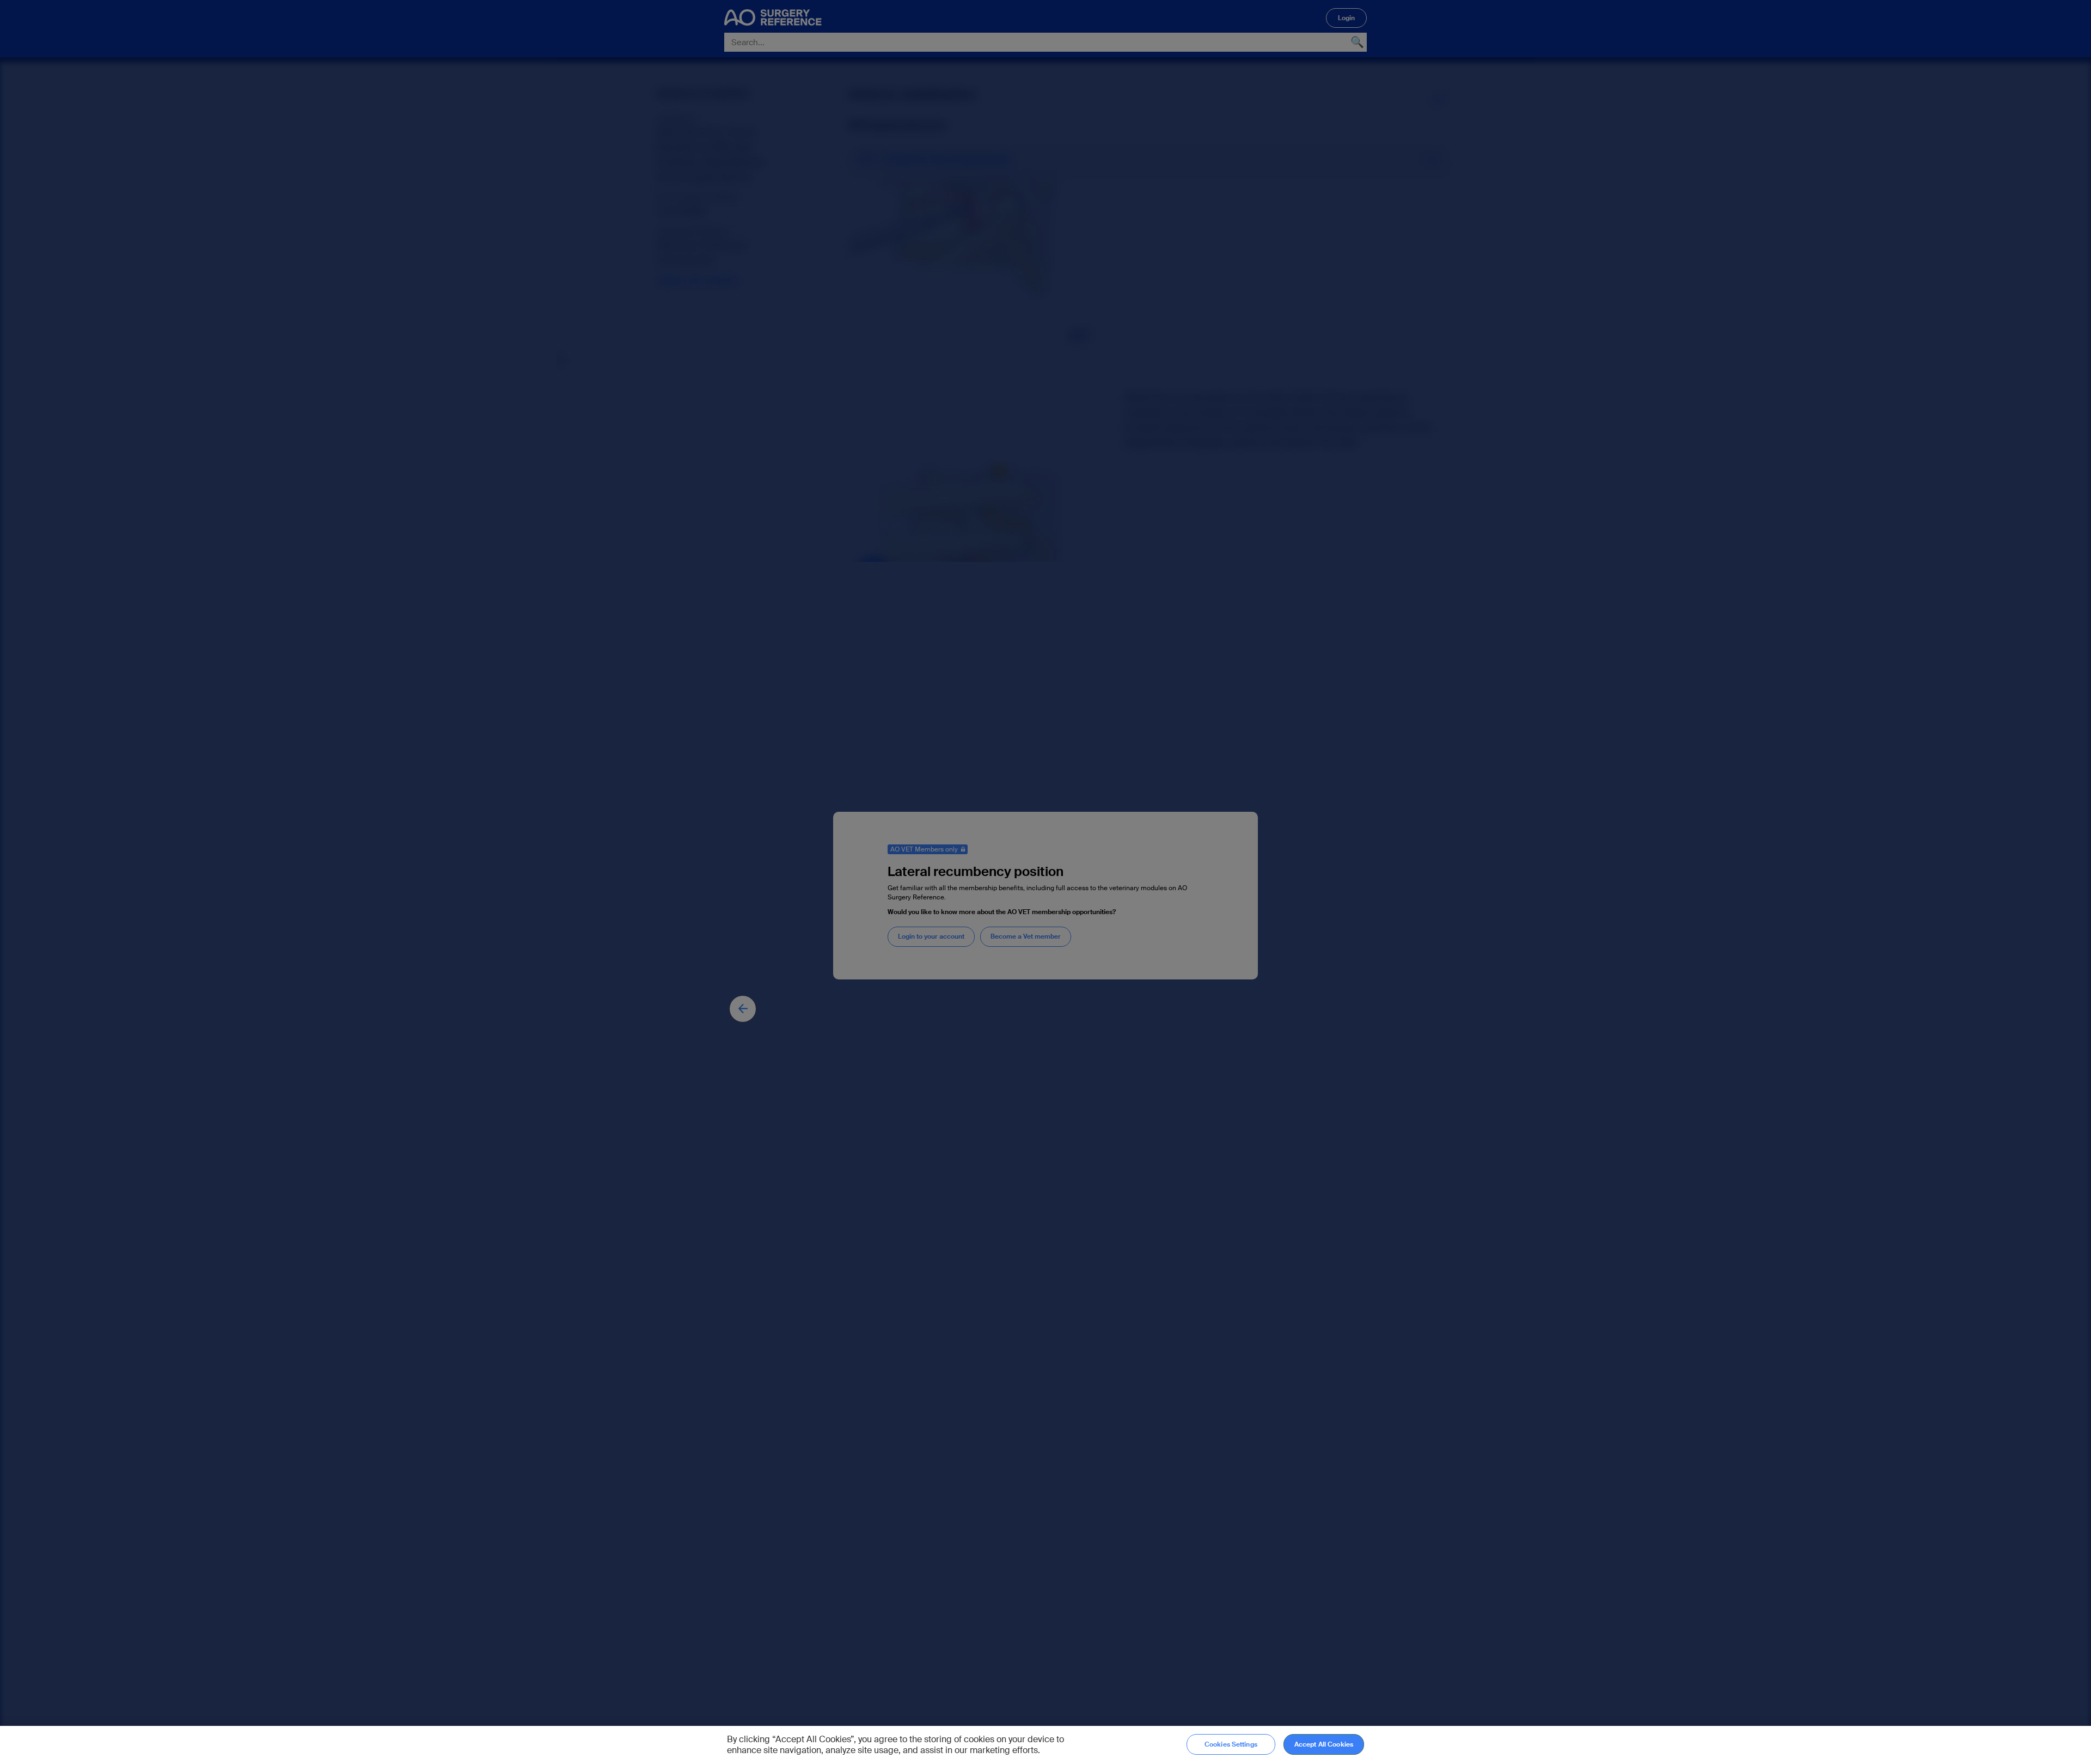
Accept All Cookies (1324, 1744)
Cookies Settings (1231, 1744)
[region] (1045, 1745)
